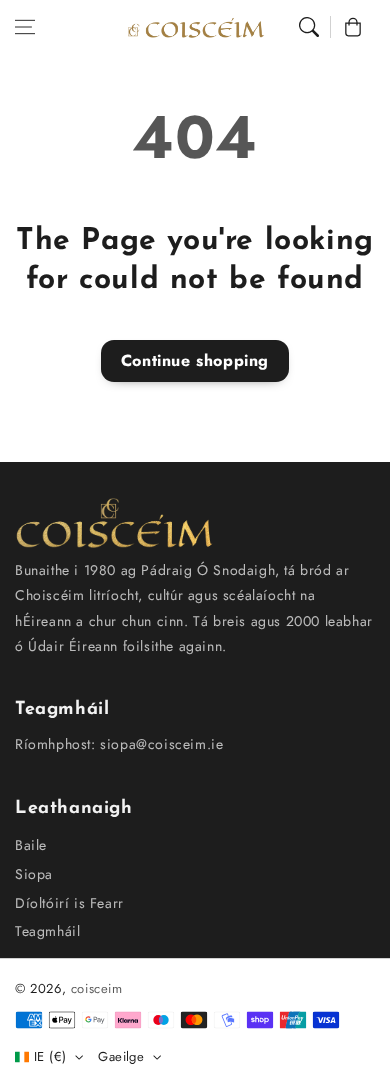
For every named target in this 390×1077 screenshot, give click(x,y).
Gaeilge (121, 1056)
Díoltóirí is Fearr (69, 903)
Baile (31, 845)
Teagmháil (47, 931)
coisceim (97, 988)
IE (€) (50, 1056)
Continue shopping (195, 360)
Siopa (34, 874)
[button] (25, 27)
